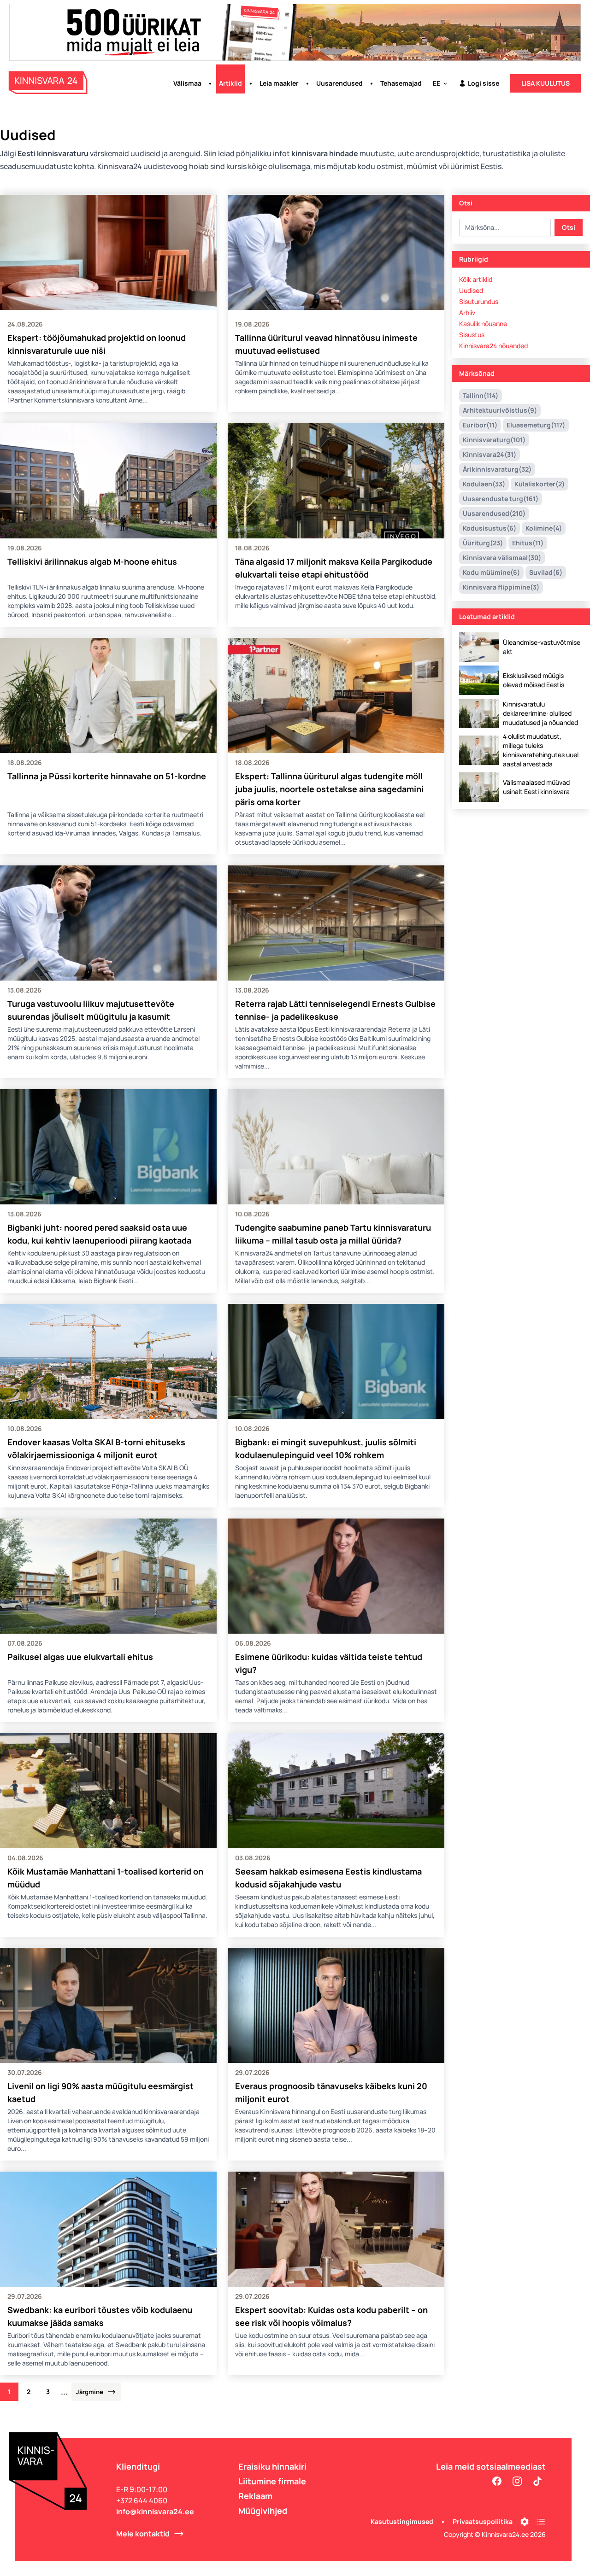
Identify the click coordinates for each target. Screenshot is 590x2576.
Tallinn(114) (481, 395)
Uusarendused (339, 83)
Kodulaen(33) (484, 484)
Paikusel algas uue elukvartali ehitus (80, 1657)
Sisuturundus (479, 301)
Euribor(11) (480, 425)
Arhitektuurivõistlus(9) (500, 410)
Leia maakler (279, 83)
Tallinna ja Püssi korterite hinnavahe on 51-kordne (107, 776)
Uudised (471, 290)
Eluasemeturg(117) (536, 425)
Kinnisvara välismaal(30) (502, 558)
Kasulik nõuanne (483, 324)
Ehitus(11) (528, 543)
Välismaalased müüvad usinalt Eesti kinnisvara (536, 787)
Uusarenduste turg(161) (501, 499)
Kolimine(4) (544, 528)
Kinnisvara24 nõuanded (493, 346)
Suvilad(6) (546, 572)
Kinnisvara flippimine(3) (501, 587)
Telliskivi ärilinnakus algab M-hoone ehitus (92, 561)
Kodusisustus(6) (490, 528)
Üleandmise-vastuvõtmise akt (542, 647)
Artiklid (230, 83)
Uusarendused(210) (494, 513)
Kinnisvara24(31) (490, 454)
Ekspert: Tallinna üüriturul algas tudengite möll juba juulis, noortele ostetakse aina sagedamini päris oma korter (329, 789)
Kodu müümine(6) (491, 572)
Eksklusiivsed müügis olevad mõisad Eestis (534, 680)
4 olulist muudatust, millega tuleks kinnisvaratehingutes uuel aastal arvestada (541, 750)
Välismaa (187, 83)
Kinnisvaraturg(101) (494, 440)
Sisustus (472, 335)
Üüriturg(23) (483, 543)
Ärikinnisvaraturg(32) (497, 469)
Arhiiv (467, 313)
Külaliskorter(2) (540, 484)
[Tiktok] (537, 2481)
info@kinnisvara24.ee (155, 2512)
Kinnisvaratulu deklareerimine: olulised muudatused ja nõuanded (540, 713)
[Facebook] (497, 2481)
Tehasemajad (401, 83)
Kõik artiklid (476, 279)
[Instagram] (517, 2481)
